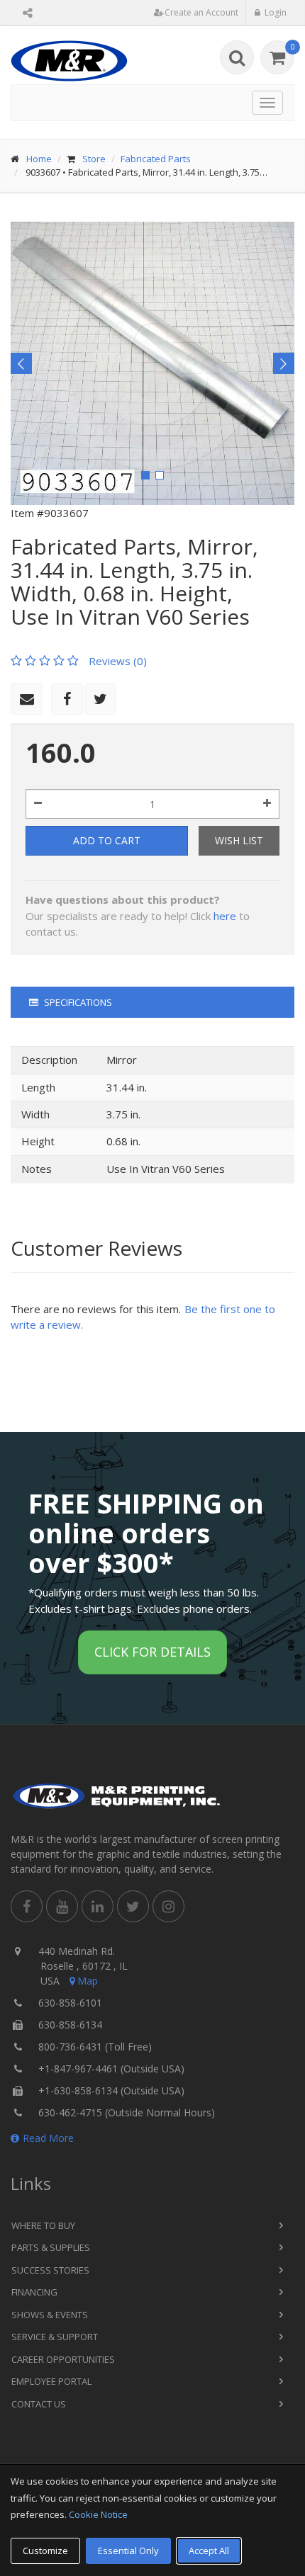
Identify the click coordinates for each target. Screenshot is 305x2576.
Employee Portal (51, 2381)
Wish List (239, 840)
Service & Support (55, 2337)
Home (39, 159)
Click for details (152, 1652)
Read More (48, 2138)
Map (88, 1981)
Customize (45, 2551)
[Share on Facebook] (67, 699)
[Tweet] (100, 699)
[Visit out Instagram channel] (168, 1906)
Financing (34, 2292)
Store (94, 159)
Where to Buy (43, 2225)
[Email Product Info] (27, 699)
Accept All (209, 2551)
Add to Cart (107, 840)
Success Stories (50, 2270)
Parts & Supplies (51, 2247)
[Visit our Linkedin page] (98, 1906)
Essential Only (128, 2551)
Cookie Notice (98, 2514)
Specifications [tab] (77, 1002)
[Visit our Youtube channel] (62, 1906)
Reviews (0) (118, 661)
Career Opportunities (63, 2359)
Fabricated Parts (156, 159)
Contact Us (39, 2404)
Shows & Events (50, 2315)
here (225, 916)
